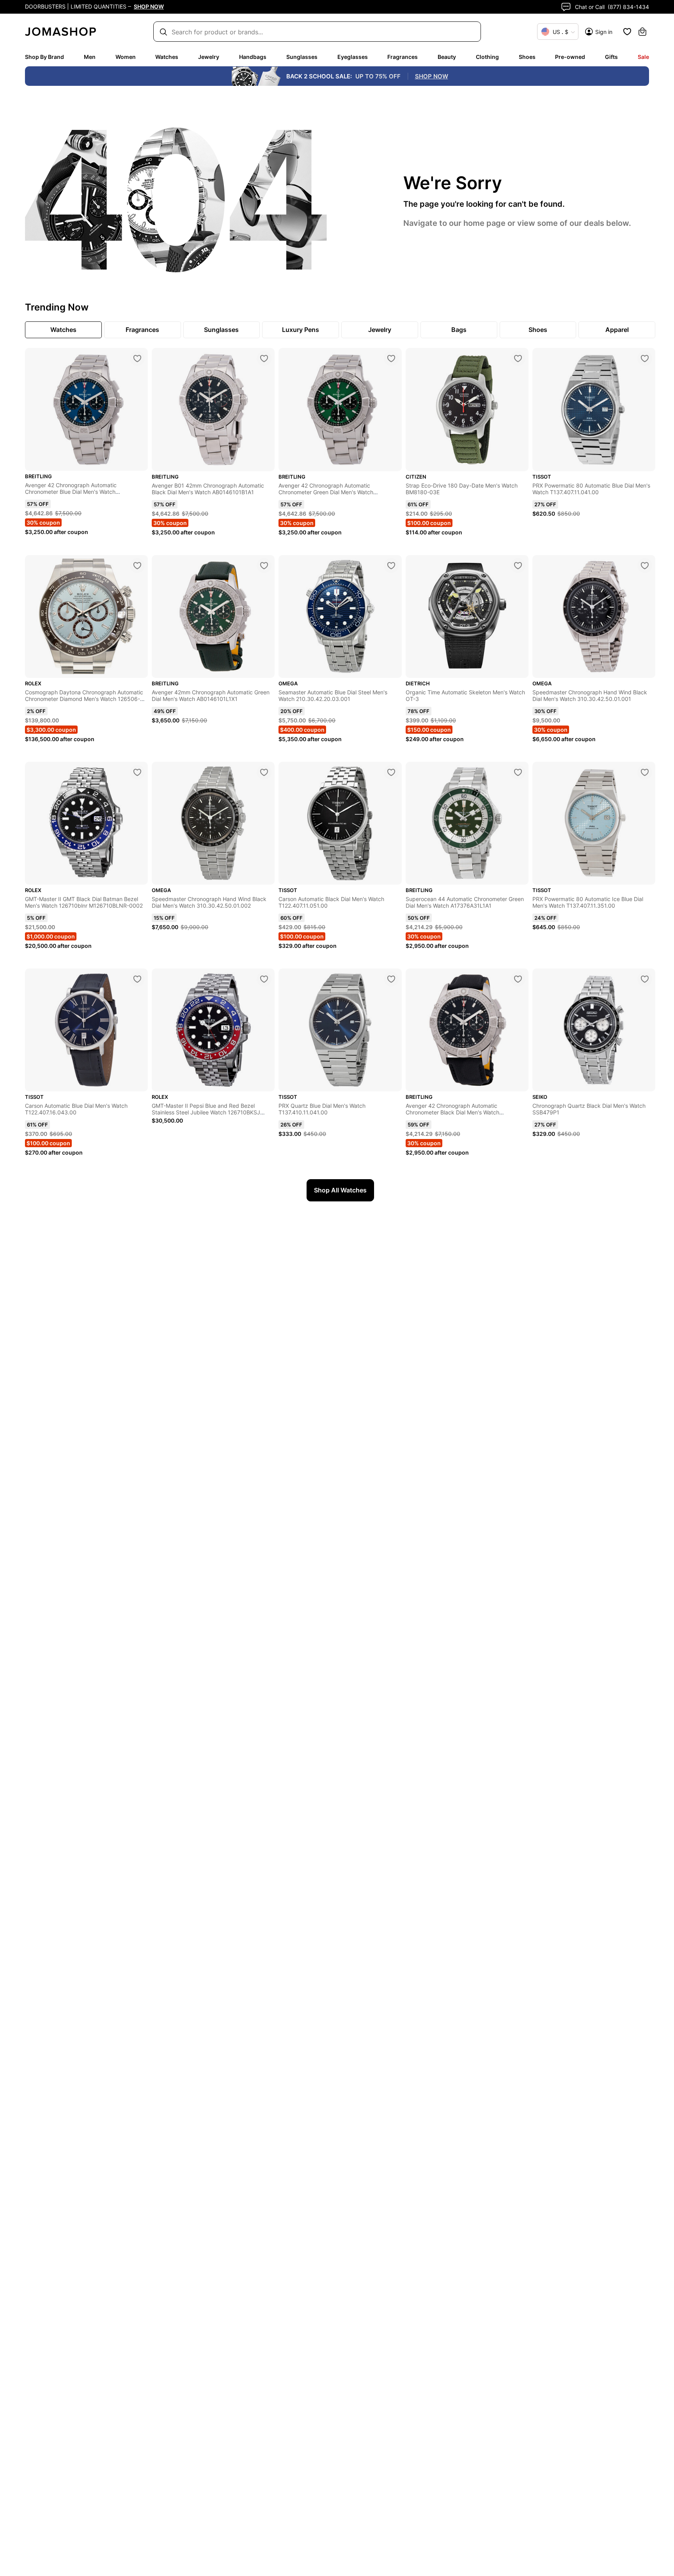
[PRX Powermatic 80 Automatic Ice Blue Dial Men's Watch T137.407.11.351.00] (645, 772)
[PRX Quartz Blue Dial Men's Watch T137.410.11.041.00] (391, 979)
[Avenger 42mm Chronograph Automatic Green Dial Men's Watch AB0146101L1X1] (264, 566)
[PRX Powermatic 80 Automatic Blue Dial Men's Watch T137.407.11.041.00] (645, 358)
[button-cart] (642, 32)
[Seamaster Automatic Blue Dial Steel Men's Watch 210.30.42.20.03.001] (391, 566)
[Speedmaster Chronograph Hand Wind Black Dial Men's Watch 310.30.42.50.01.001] (645, 566)
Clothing (487, 57)
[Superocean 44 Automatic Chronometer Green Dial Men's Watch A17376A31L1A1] (518, 772)
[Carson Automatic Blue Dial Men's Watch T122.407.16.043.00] (137, 979)
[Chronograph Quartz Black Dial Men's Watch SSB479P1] (645, 979)
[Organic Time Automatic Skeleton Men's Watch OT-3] (518, 566)
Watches (167, 57)
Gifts (611, 57)
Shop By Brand (44, 57)
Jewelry (209, 57)
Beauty (447, 57)
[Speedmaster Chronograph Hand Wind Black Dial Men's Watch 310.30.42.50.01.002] (264, 772)
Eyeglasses (353, 57)
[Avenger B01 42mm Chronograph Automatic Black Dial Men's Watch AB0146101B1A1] (264, 358)
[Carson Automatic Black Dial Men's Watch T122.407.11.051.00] (391, 772)
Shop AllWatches (340, 1190)
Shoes (527, 57)
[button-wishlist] (627, 32)
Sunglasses (302, 57)
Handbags (253, 57)
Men (90, 57)
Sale (643, 57)
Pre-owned (570, 57)
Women (126, 57)
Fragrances (403, 57)
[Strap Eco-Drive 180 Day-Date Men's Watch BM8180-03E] (518, 358)
